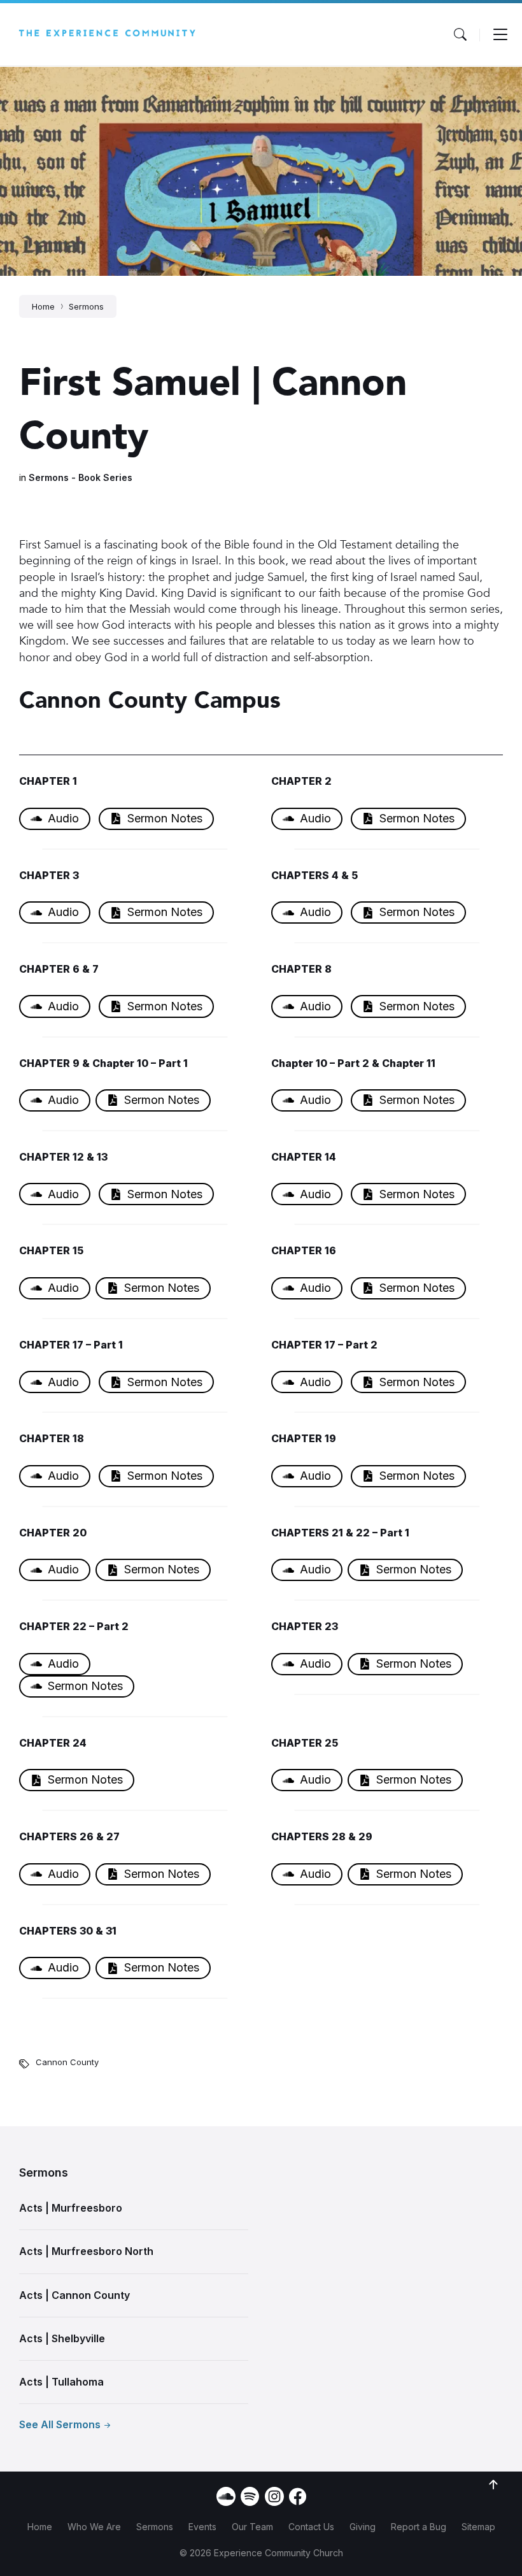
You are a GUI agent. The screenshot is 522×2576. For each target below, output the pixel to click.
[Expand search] (460, 34)
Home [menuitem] (40, 2527)
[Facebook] (298, 2501)
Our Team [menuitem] (252, 2527)
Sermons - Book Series (81, 477)
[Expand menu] (500, 34)
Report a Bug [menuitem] (419, 2527)
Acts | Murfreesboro (71, 2208)
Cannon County (67, 2062)
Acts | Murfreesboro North (86, 2251)
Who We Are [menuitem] (94, 2527)
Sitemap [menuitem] (478, 2527)
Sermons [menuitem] (155, 2527)
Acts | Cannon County (74, 2295)
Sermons (86, 306)
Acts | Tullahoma (61, 2382)
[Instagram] (274, 2497)
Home (43, 306)
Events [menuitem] (202, 2527)
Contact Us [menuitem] (311, 2527)
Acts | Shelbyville (62, 2338)
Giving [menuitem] (363, 2527)
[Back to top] (493, 2485)
